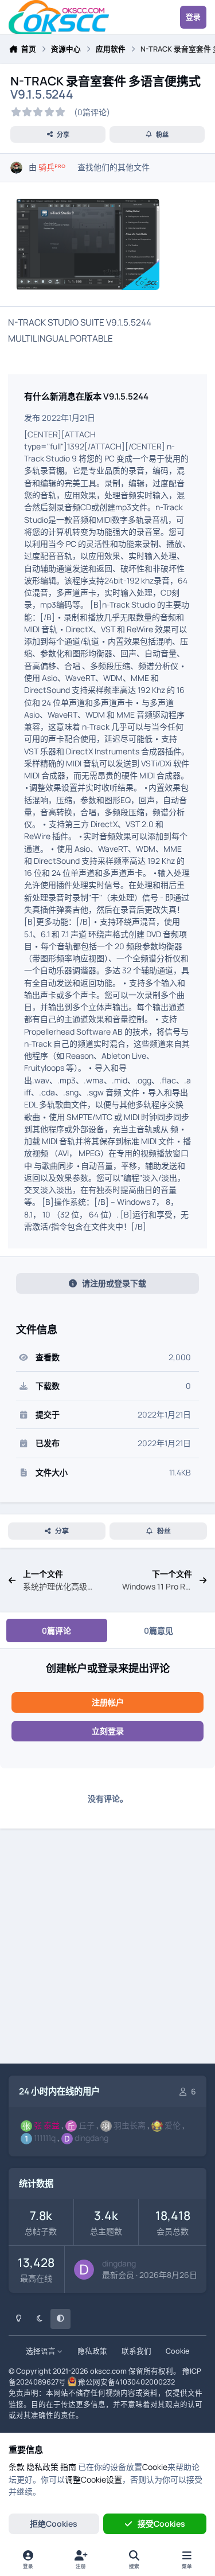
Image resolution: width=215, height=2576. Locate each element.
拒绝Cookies (54, 2524)
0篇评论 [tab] (56, 1630)
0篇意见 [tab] (159, 1630)
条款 (17, 2467)
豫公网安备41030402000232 (126, 2382)
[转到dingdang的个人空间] (84, 2270)
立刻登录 (108, 1731)
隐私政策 (92, 2351)
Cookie (177, 2351)
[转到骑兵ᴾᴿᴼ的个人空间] (16, 168)
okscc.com (108, 2371)
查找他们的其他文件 (114, 167)
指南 (68, 2467)
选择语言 (42, 2351)
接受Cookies (161, 2524)
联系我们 (136, 2351)
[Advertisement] (107, 1948)
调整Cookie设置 (93, 2479)
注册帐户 (108, 1702)
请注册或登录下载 (114, 1283)
